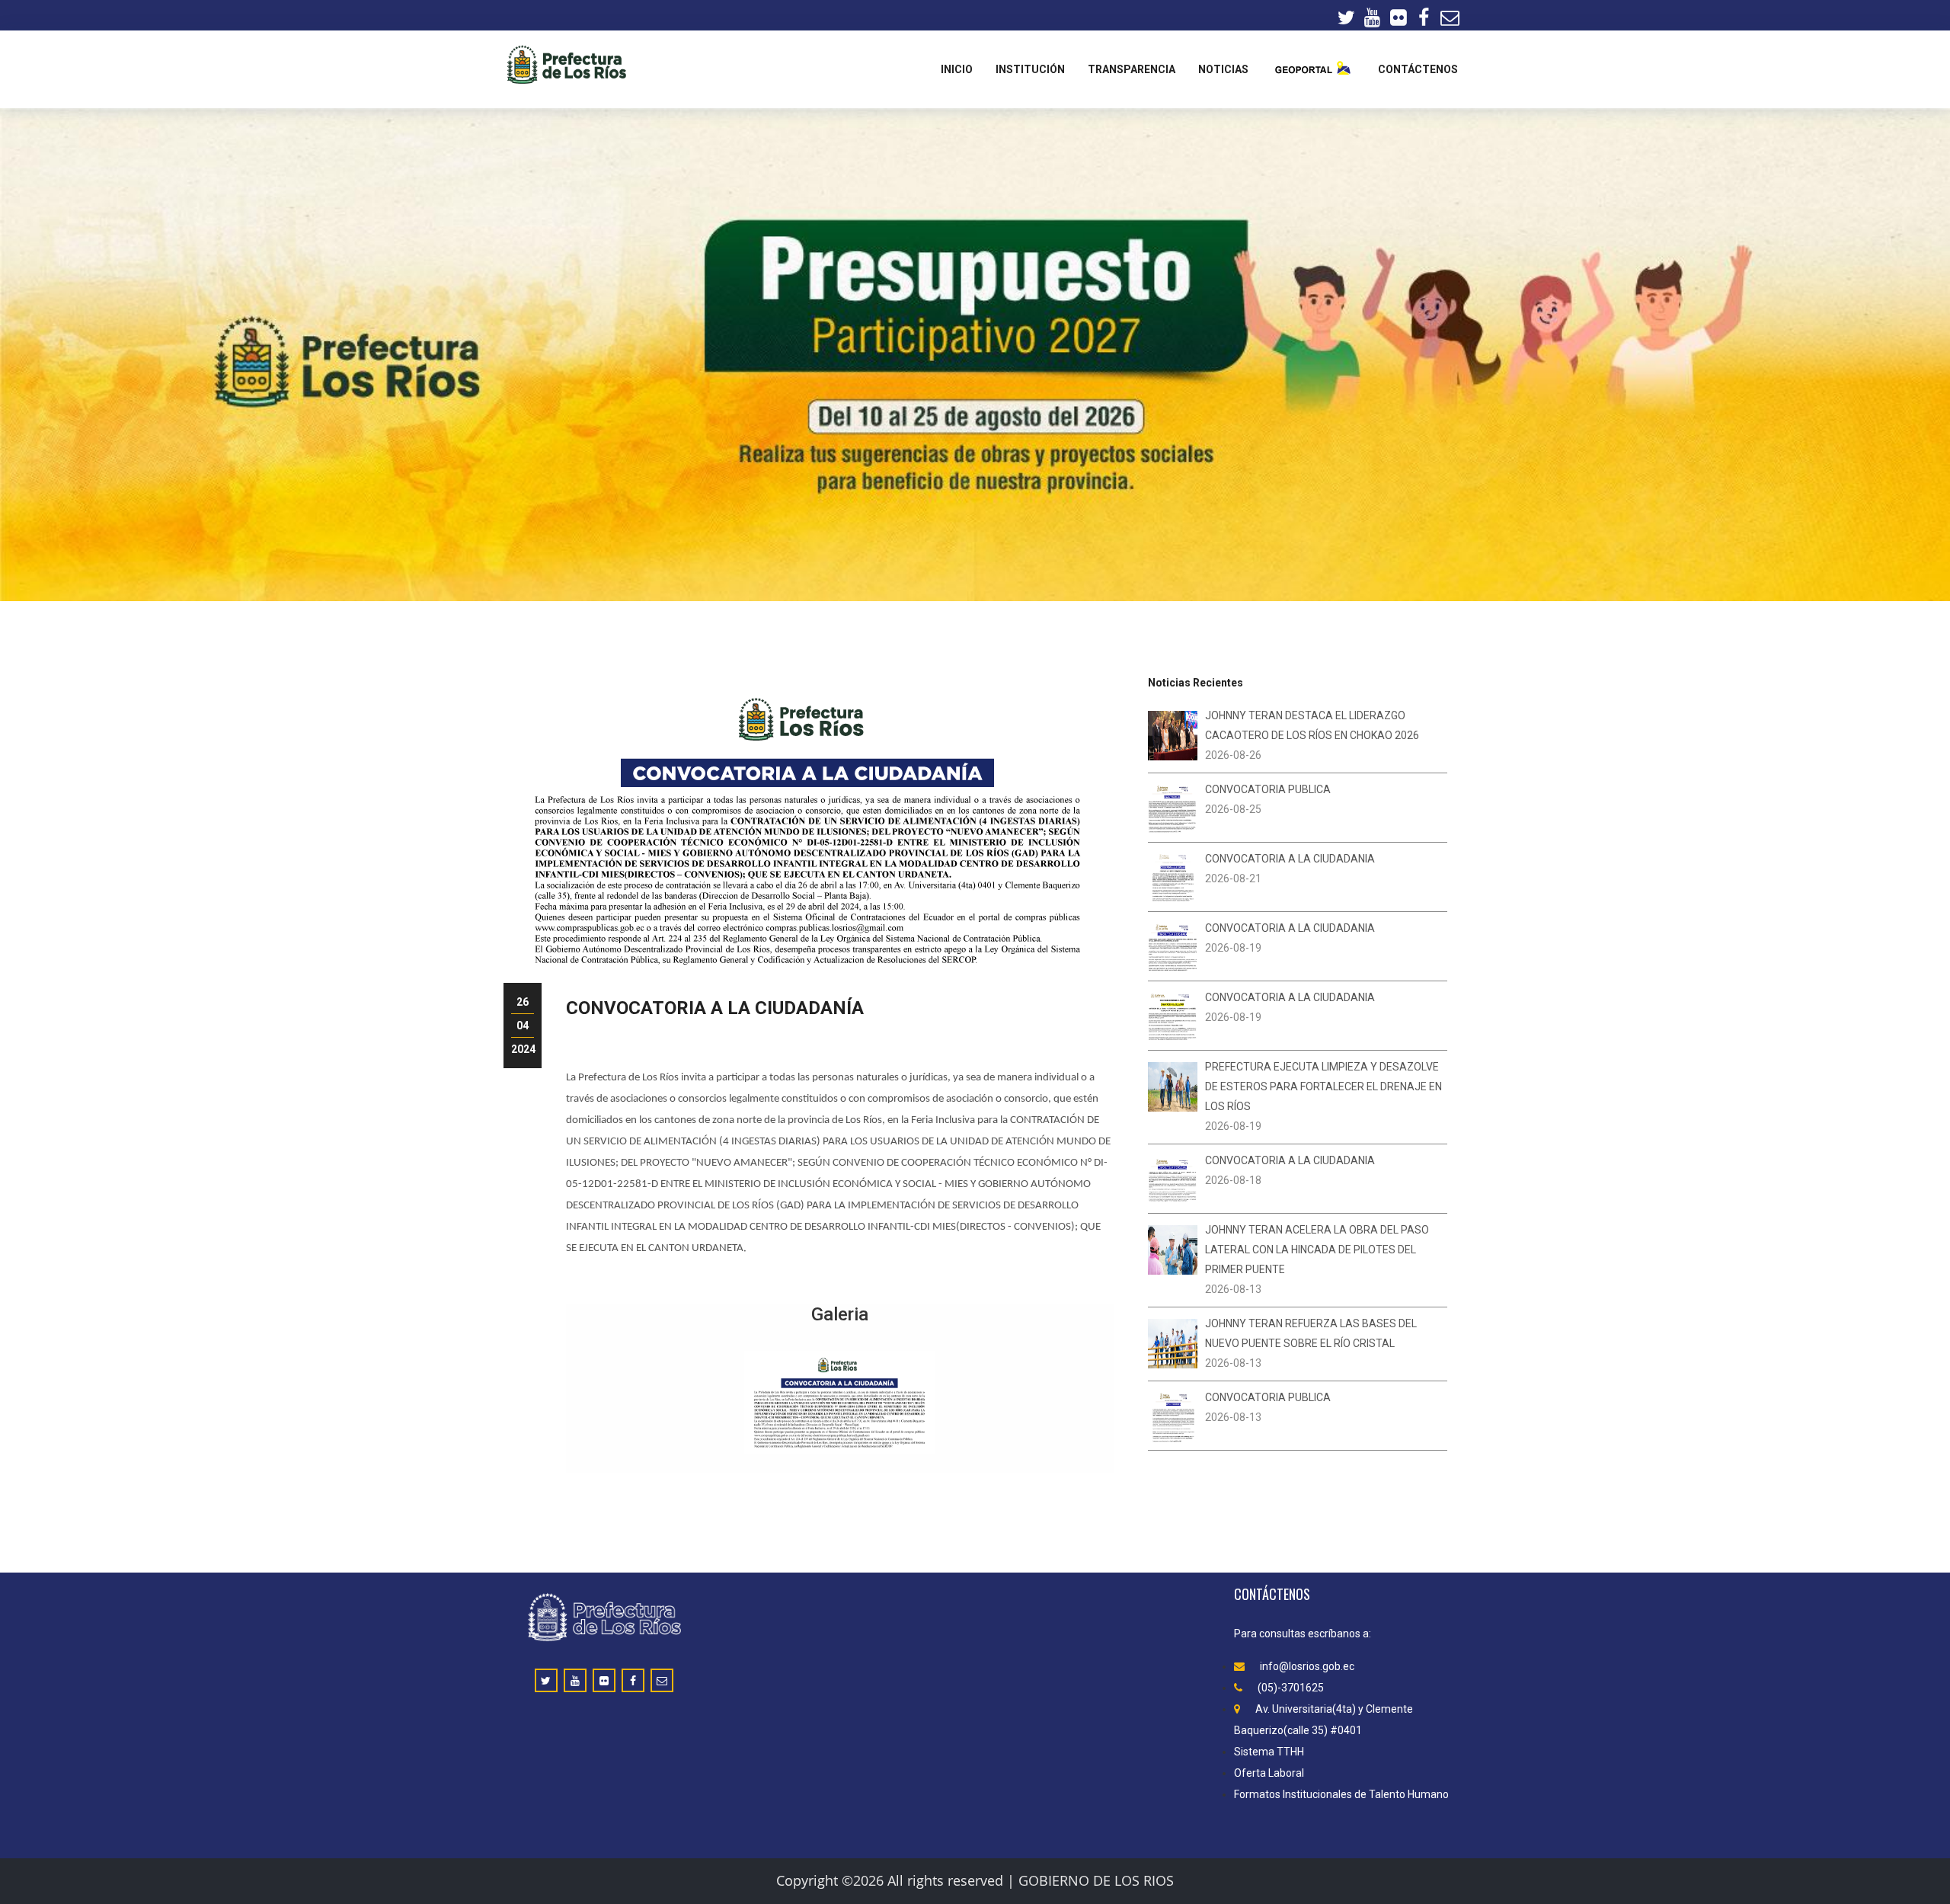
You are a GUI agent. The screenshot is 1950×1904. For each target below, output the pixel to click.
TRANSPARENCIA (1132, 69)
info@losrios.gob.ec (1307, 1666)
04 (523, 1026)
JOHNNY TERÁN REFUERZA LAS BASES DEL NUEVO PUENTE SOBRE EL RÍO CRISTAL (1311, 1333)
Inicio (957, 69)
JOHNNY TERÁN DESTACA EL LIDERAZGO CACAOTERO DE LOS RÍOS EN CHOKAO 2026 (1312, 725)
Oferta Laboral (1269, 1773)
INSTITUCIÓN (1030, 69)
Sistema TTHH (1269, 1752)
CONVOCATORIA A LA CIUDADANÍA (715, 1008)
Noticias (1223, 69)
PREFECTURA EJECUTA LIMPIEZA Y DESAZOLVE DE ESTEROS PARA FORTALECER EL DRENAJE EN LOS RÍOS (1323, 1086)
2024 (523, 1049)
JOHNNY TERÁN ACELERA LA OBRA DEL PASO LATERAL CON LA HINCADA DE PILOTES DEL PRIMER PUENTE (1317, 1250)
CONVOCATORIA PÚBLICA (1268, 789)
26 (523, 1002)
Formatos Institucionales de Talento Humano (1341, 1794)
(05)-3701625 (1291, 1688)
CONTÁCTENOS (1418, 69)
